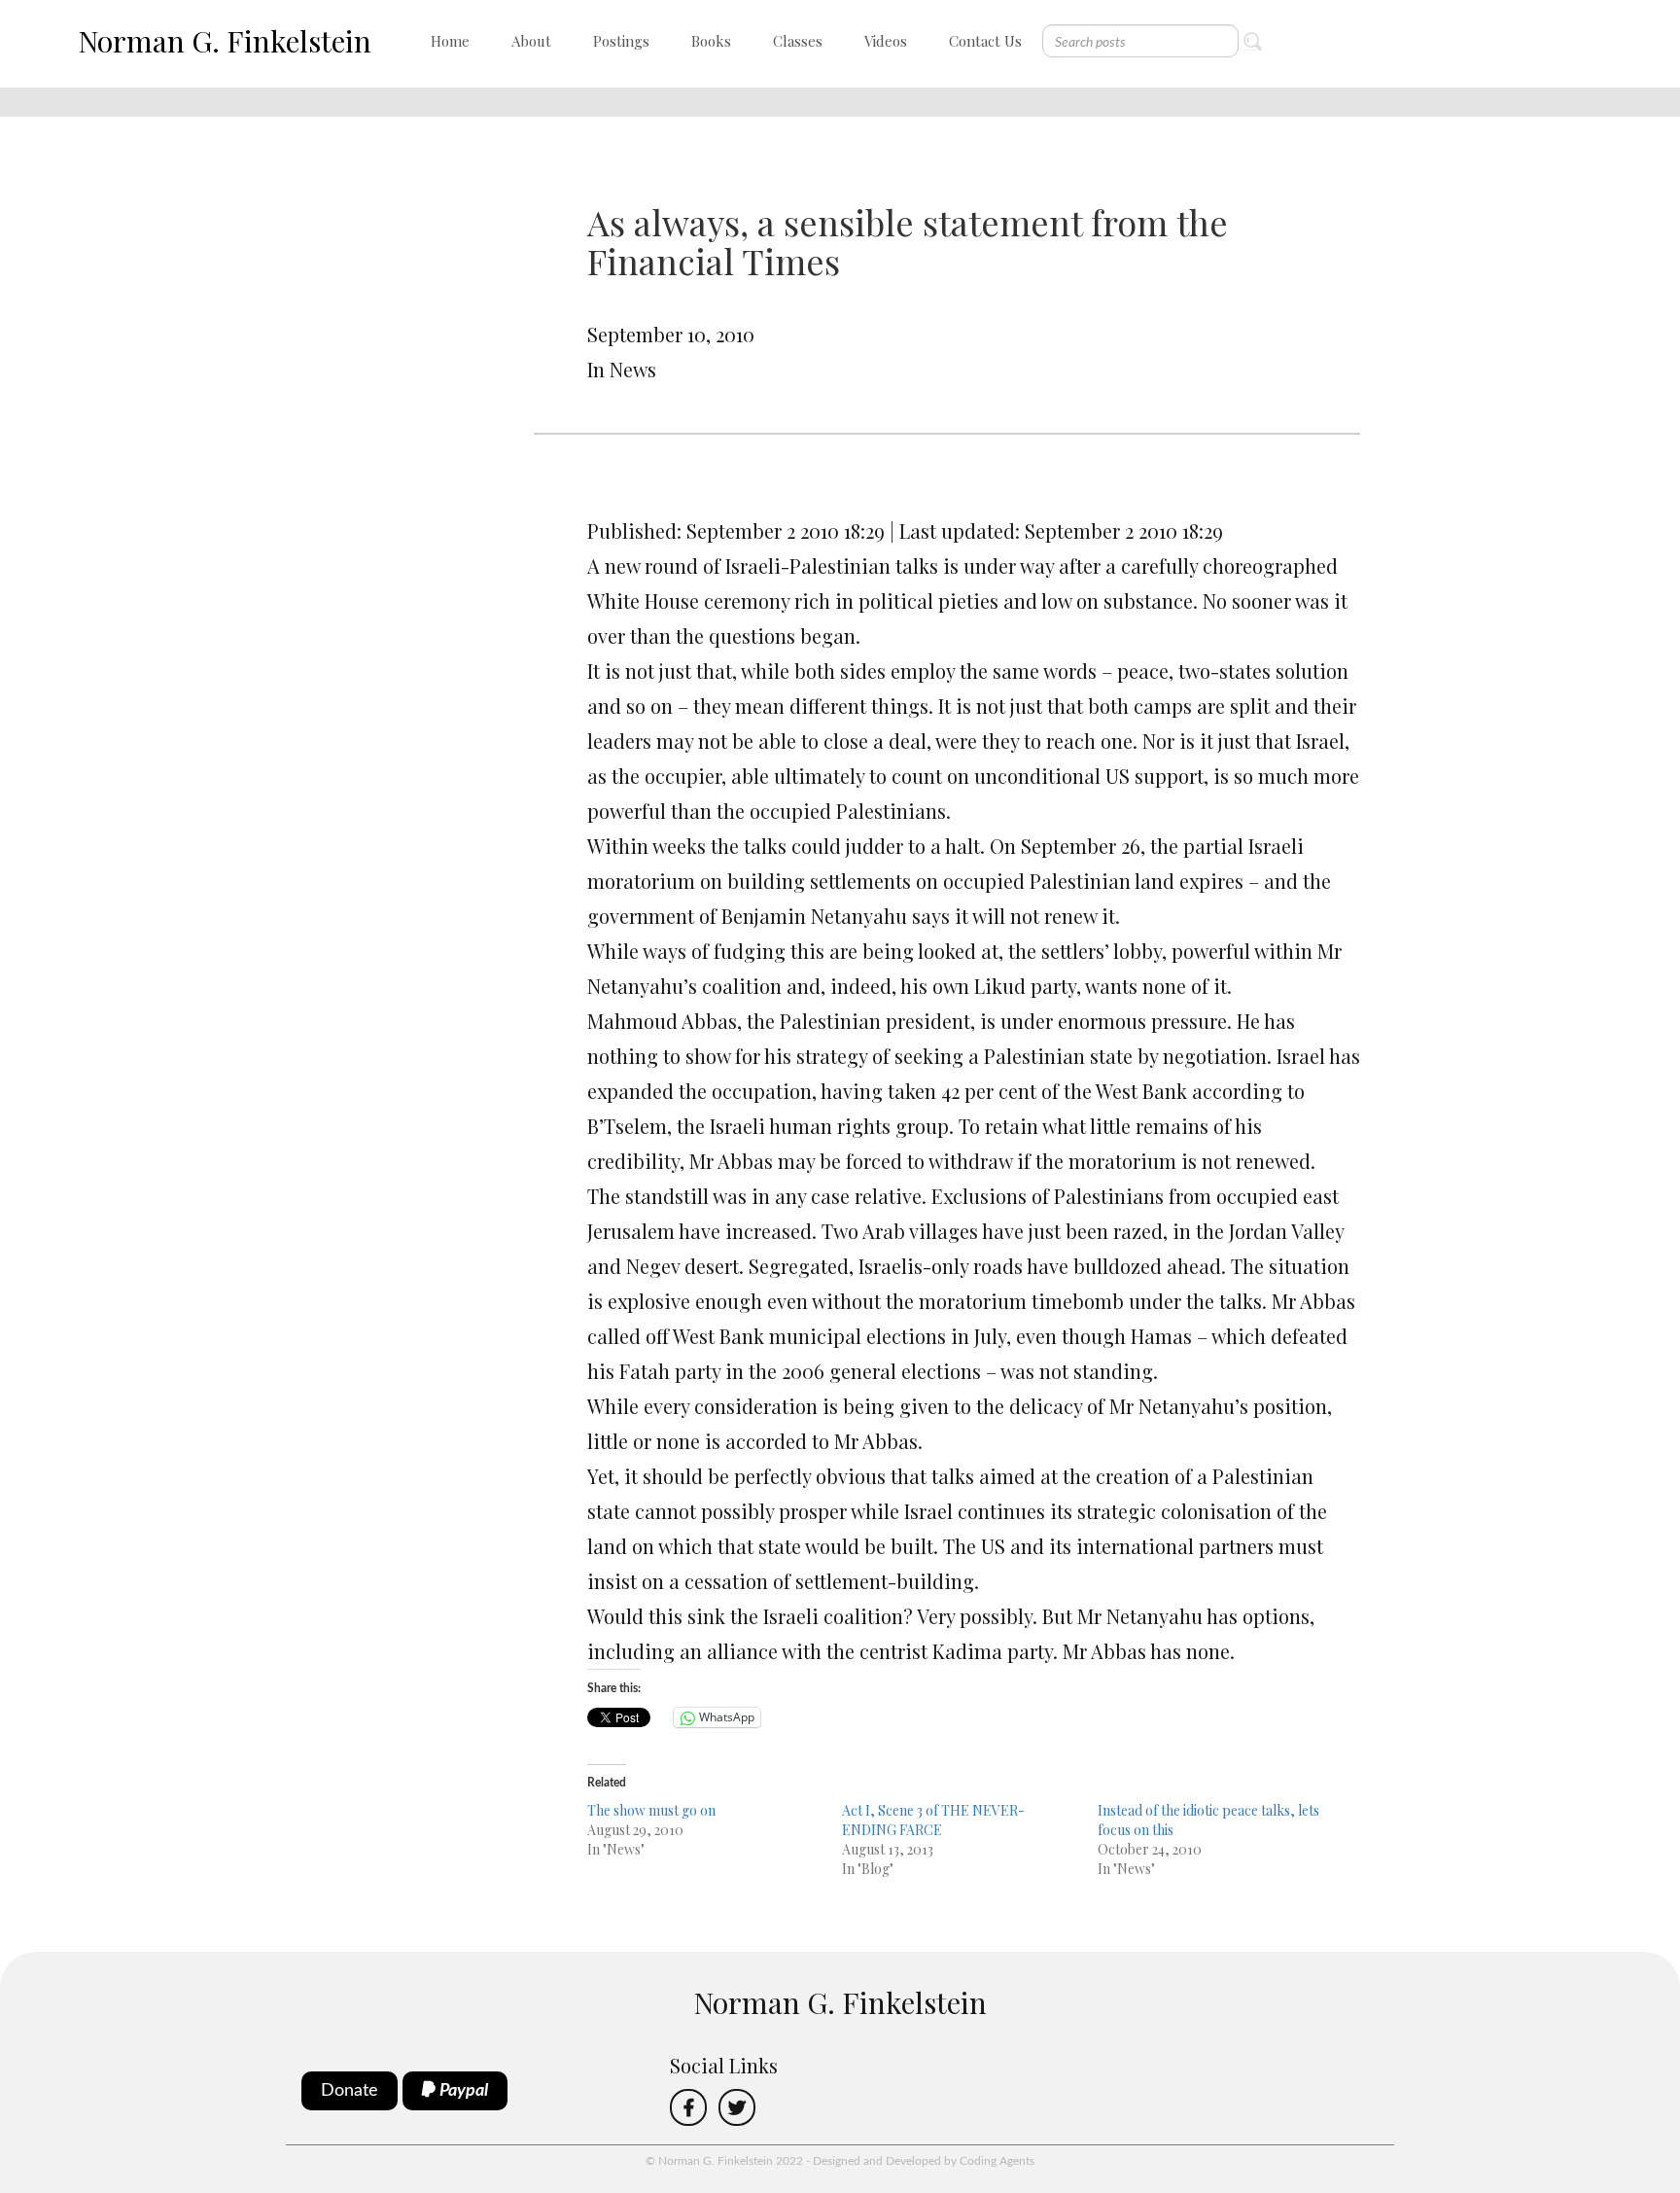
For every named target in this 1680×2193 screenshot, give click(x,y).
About (531, 41)
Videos (886, 41)
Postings (621, 41)
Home (450, 41)
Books (711, 41)
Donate (350, 2091)
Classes (798, 41)
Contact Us (985, 41)
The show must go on (651, 1810)
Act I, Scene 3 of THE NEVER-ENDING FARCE (933, 1820)
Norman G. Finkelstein (225, 41)
